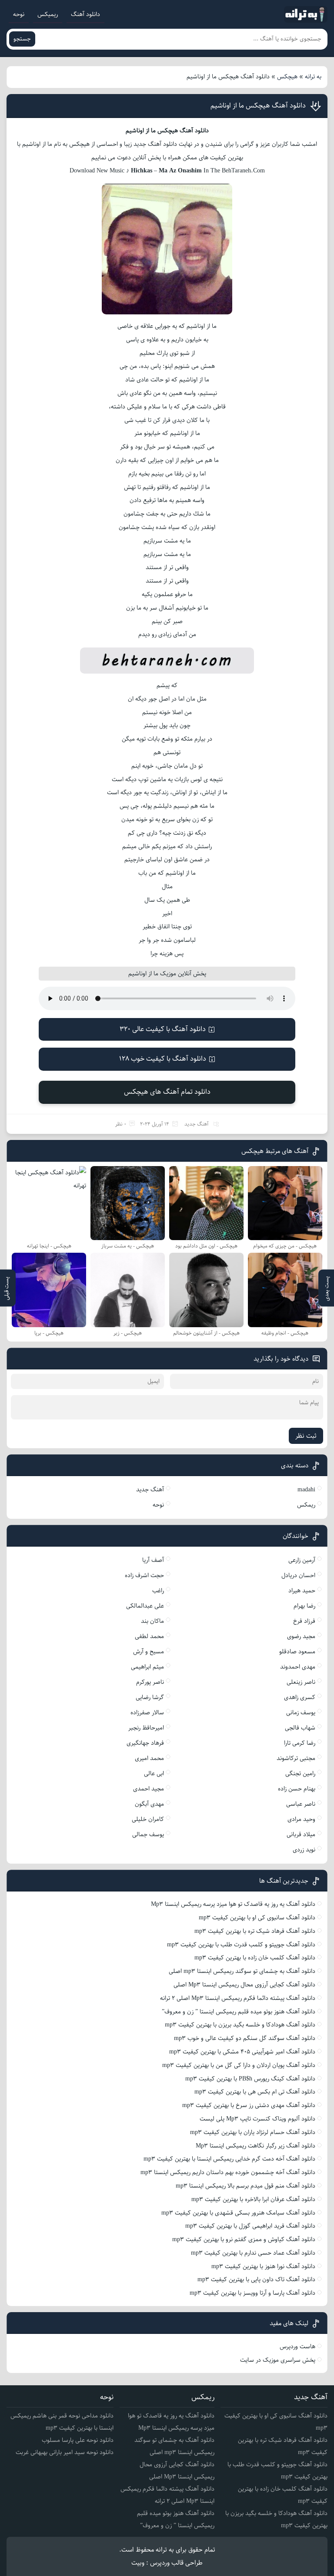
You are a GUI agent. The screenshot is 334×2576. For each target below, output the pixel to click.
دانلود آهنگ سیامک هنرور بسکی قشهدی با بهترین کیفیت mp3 (238, 2213)
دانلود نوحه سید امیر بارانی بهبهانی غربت (65, 2452)
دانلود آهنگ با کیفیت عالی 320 (163, 1029)
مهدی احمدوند (298, 1667)
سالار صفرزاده (147, 1713)
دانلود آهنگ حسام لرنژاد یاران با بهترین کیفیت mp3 (253, 2132)
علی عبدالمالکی (145, 1606)
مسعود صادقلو (297, 1652)
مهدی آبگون (149, 1804)
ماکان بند (152, 1621)
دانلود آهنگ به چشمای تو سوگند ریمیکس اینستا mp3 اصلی (242, 1971)
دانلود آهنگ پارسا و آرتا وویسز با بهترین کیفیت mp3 (252, 2293)
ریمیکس (48, 14)
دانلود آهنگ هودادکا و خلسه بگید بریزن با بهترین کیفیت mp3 (240, 2025)
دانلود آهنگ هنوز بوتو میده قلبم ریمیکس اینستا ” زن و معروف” (239, 2012)
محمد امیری (149, 1758)
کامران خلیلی (148, 1819)
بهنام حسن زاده (297, 1789)
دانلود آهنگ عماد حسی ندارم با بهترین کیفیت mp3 (253, 2253)
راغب (158, 1591)
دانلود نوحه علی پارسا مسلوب (78, 2440)
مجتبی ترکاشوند (296, 1758)
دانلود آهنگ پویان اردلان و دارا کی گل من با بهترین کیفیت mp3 (239, 2065)
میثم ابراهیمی (147, 1667)
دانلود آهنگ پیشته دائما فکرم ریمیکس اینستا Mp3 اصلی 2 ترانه (238, 1998)
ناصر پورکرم (150, 1682)
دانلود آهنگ (85, 14)
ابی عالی (154, 1774)
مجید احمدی (149, 1789)
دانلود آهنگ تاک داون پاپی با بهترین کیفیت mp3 (256, 2279)
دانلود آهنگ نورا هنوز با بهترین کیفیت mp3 (263, 2266)
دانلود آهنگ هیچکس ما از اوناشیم (258, 106)
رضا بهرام (304, 1606)
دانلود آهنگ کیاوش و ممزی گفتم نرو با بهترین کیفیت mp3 (244, 2239)
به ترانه (313, 77)
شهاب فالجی (300, 1728)
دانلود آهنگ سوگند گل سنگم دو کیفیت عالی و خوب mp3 (245, 2038)
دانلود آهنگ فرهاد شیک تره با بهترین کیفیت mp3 (255, 1931)
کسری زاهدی (300, 1697)
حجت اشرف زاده (144, 1575)
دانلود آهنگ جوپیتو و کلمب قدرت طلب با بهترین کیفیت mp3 (241, 1945)
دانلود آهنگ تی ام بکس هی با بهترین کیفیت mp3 (255, 2092)
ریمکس (306, 1505)
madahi (306, 1490)
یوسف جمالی (148, 1834)
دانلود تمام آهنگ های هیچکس (167, 1092)
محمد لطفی (149, 1636)
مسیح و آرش (149, 1652)
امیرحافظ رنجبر (146, 1728)
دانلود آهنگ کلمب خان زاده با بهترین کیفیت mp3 (255, 1958)
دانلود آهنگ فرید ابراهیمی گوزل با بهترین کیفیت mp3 (250, 2226)
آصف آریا (153, 1560)
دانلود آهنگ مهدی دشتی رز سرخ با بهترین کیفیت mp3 (249, 2105)
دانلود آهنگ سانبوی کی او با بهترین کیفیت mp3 (257, 1918)
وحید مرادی (301, 1819)
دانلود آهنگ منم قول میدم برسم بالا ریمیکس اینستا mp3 (245, 2186)
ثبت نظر (306, 1436)
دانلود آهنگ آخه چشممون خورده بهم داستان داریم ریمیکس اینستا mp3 (228, 2172)
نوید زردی (304, 1850)
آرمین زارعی (302, 1560)
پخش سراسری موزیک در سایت (278, 2360)
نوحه (19, 14)
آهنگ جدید (197, 1124)
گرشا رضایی (150, 1697)
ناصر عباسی (301, 1804)
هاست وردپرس (297, 2347)
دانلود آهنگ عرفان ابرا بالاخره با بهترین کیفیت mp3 (253, 2199)
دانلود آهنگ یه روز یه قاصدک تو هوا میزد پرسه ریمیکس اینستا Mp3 (233, 1904)
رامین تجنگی (300, 1774)
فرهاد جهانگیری (145, 1743)
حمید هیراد (302, 1591)
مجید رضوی (301, 1636)
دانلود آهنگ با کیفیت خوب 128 (163, 1059)
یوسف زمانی (301, 1713)
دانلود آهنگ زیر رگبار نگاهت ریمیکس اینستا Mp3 (256, 2146)
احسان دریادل (298, 1575)
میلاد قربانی (301, 1834)
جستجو (22, 39)
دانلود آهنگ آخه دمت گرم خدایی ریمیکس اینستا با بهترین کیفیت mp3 (229, 2159)
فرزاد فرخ (304, 1621)
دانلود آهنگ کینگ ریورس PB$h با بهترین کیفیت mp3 (250, 2079)
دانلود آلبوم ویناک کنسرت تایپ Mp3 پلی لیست (257, 2119)
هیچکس (287, 77)
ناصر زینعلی (301, 1682)
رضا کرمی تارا (300, 1743)
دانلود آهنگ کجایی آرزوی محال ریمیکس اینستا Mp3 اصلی (244, 1985)
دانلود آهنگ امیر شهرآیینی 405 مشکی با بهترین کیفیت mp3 (242, 2052)
